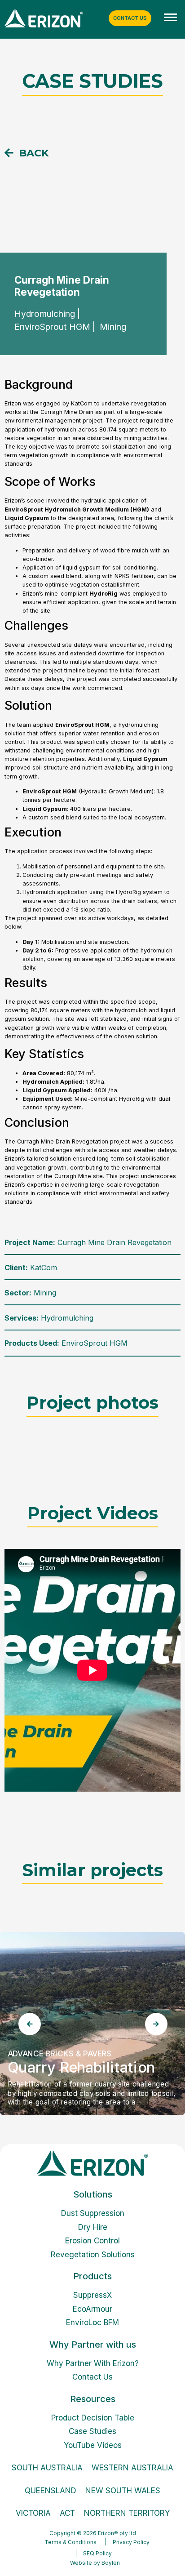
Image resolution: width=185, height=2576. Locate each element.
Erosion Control (92, 2241)
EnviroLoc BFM (92, 2322)
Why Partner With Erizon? (93, 2363)
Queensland (51, 2491)
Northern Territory (127, 2513)
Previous (29, 2024)
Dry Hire (93, 2227)
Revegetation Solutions (93, 2255)
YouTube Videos (93, 2445)
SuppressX (92, 2295)
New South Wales (123, 2491)
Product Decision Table (93, 2418)
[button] (27, 153)
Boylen (111, 2563)
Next (156, 2024)
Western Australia (132, 2468)
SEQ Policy (97, 2553)
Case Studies (92, 2431)
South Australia (47, 2468)
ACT (67, 2513)
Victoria (33, 2513)
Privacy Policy (131, 2542)
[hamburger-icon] (170, 18)
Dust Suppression (93, 2213)
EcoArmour (92, 2309)
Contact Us (92, 2377)
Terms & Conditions (70, 2542)
